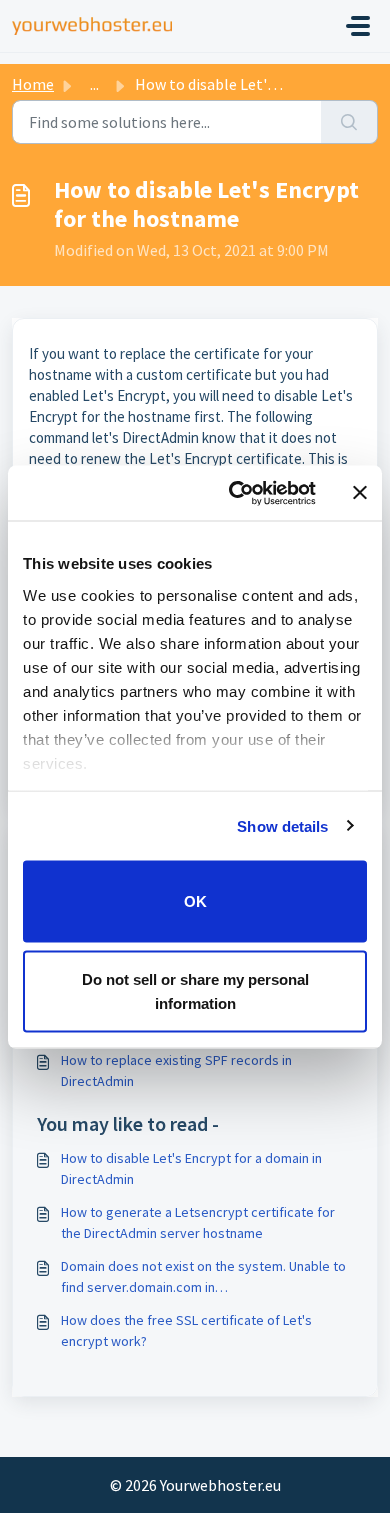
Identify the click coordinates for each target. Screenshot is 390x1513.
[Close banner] (360, 493)
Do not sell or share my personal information (195, 990)
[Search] (349, 122)
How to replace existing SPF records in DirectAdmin (176, 1070)
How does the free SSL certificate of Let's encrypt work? (186, 1330)
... (94, 84)
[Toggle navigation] (358, 26)
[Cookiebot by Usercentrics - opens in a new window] (236, 493)
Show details (282, 825)
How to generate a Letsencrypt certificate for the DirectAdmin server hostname (198, 1222)
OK (195, 901)
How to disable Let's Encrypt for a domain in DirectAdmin (191, 1168)
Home (33, 84)
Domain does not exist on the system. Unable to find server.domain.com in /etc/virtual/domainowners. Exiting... (203, 1277)
